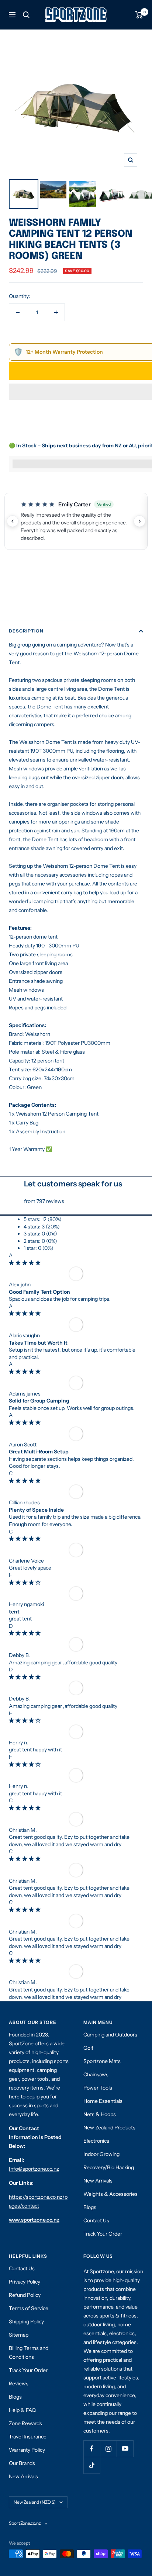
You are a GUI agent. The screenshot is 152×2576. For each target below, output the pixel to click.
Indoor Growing (101, 2154)
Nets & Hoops (100, 2114)
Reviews (19, 2383)
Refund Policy (25, 2295)
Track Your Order (103, 2234)
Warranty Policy (27, 2450)
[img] (25, 1263)
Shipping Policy (26, 2322)
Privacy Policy (25, 2282)
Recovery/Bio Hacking (109, 2167)
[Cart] (139, 15)
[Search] (26, 15)
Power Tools (98, 2088)
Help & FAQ (22, 2410)
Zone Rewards (25, 2423)
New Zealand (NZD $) (35, 2502)
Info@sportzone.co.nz (34, 2169)
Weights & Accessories (110, 2194)
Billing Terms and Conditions (29, 2353)
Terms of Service (29, 2308)
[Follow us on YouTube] (125, 2449)
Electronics (96, 2141)
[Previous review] (13, 521)
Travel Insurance (28, 2437)
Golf (88, 2048)
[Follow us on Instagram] (108, 2449)
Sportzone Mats (102, 2061)
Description (26, 631)
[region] (76, 521)
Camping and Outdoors (110, 2035)
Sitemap (19, 2335)
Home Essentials (103, 2101)
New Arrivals (98, 2181)
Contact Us (96, 2220)
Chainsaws (96, 2074)
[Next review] (139, 521)
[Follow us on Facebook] (92, 2449)
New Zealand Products (109, 2128)
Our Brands (22, 2463)
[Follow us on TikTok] (92, 2465)
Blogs (90, 2207)
